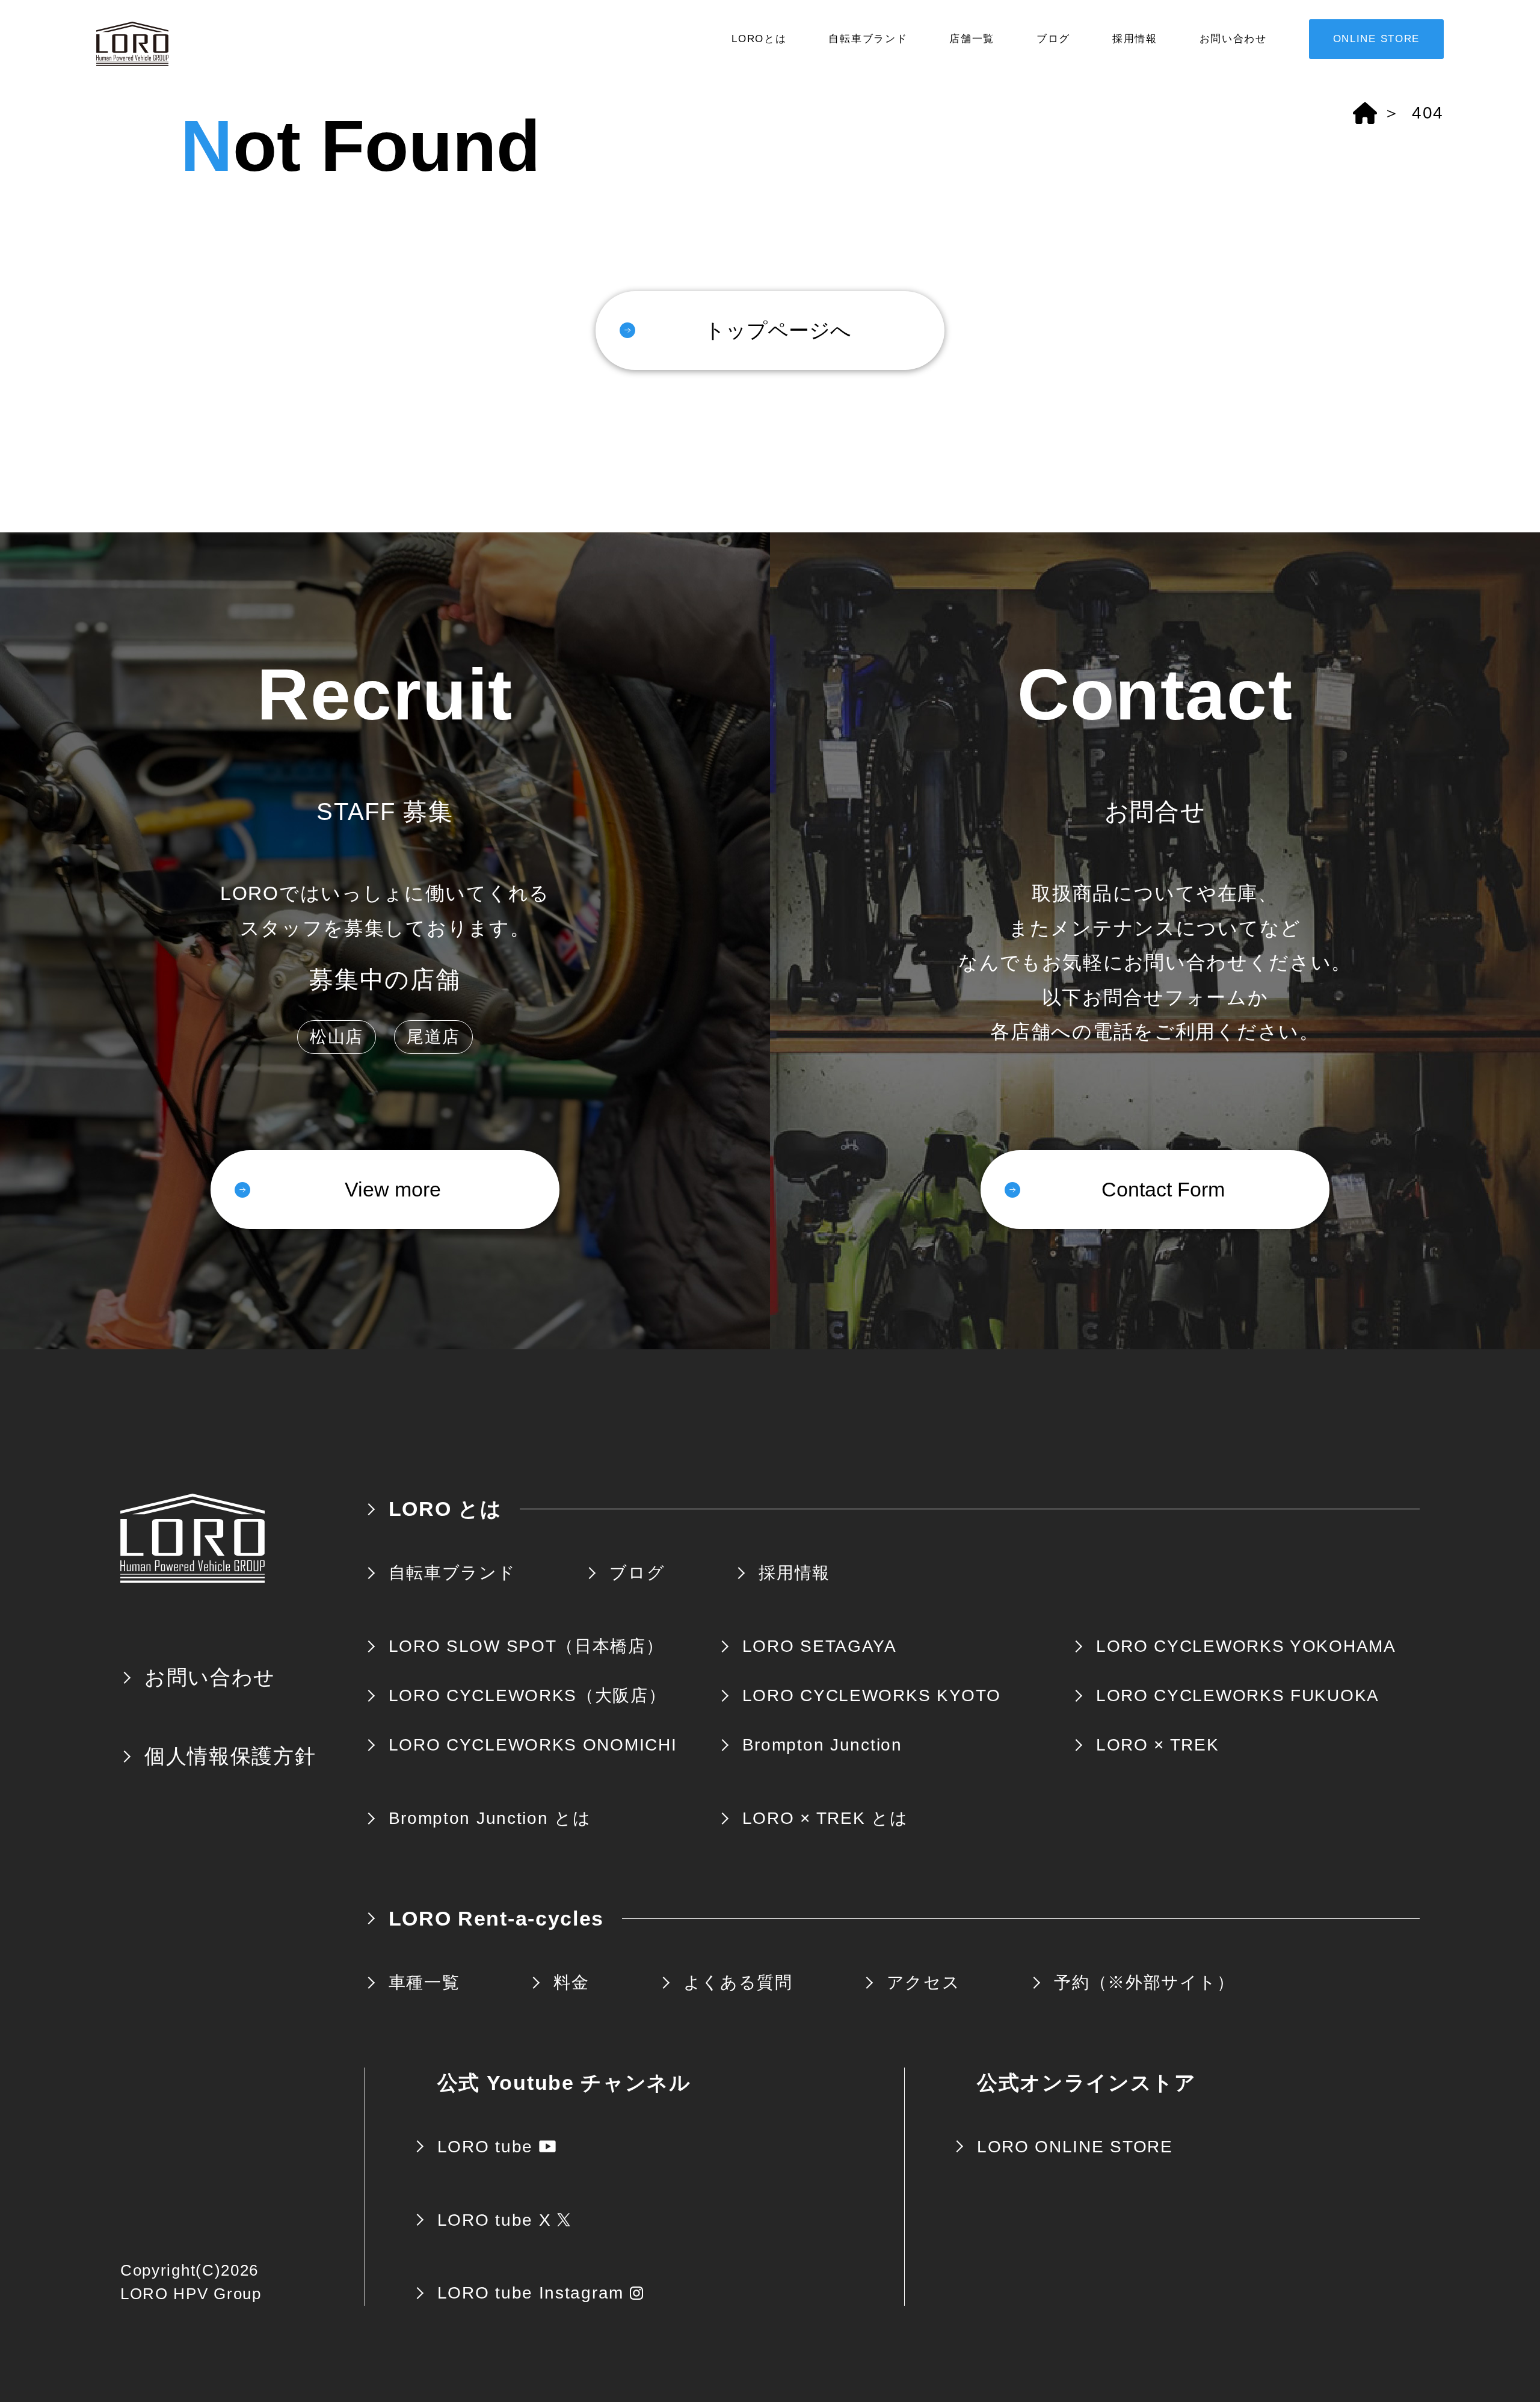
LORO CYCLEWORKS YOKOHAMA (1246, 1646)
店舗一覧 (972, 39)
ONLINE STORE (1376, 39)
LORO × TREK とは (825, 1818)
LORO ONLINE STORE (1075, 2147)
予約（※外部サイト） (1144, 1982)
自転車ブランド (868, 39)
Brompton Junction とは (490, 1818)
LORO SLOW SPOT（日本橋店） (526, 1646)
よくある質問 (738, 1982)
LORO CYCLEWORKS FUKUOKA (1238, 1695)
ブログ (1053, 39)
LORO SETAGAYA (820, 1646)
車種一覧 (424, 1982)
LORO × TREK (1158, 1745)
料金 (571, 1982)
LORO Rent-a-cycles (497, 1918)
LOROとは (759, 39)
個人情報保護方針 (230, 1756)
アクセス (924, 1982)
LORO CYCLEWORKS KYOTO (872, 1695)
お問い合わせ (1233, 39)
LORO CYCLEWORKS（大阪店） (528, 1695)
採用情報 (1135, 39)
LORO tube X (494, 2220)
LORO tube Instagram (531, 2293)
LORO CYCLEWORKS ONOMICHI (533, 1745)
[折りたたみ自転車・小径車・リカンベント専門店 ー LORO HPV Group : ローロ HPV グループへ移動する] (1365, 113)
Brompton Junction (822, 1745)
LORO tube (485, 2147)
